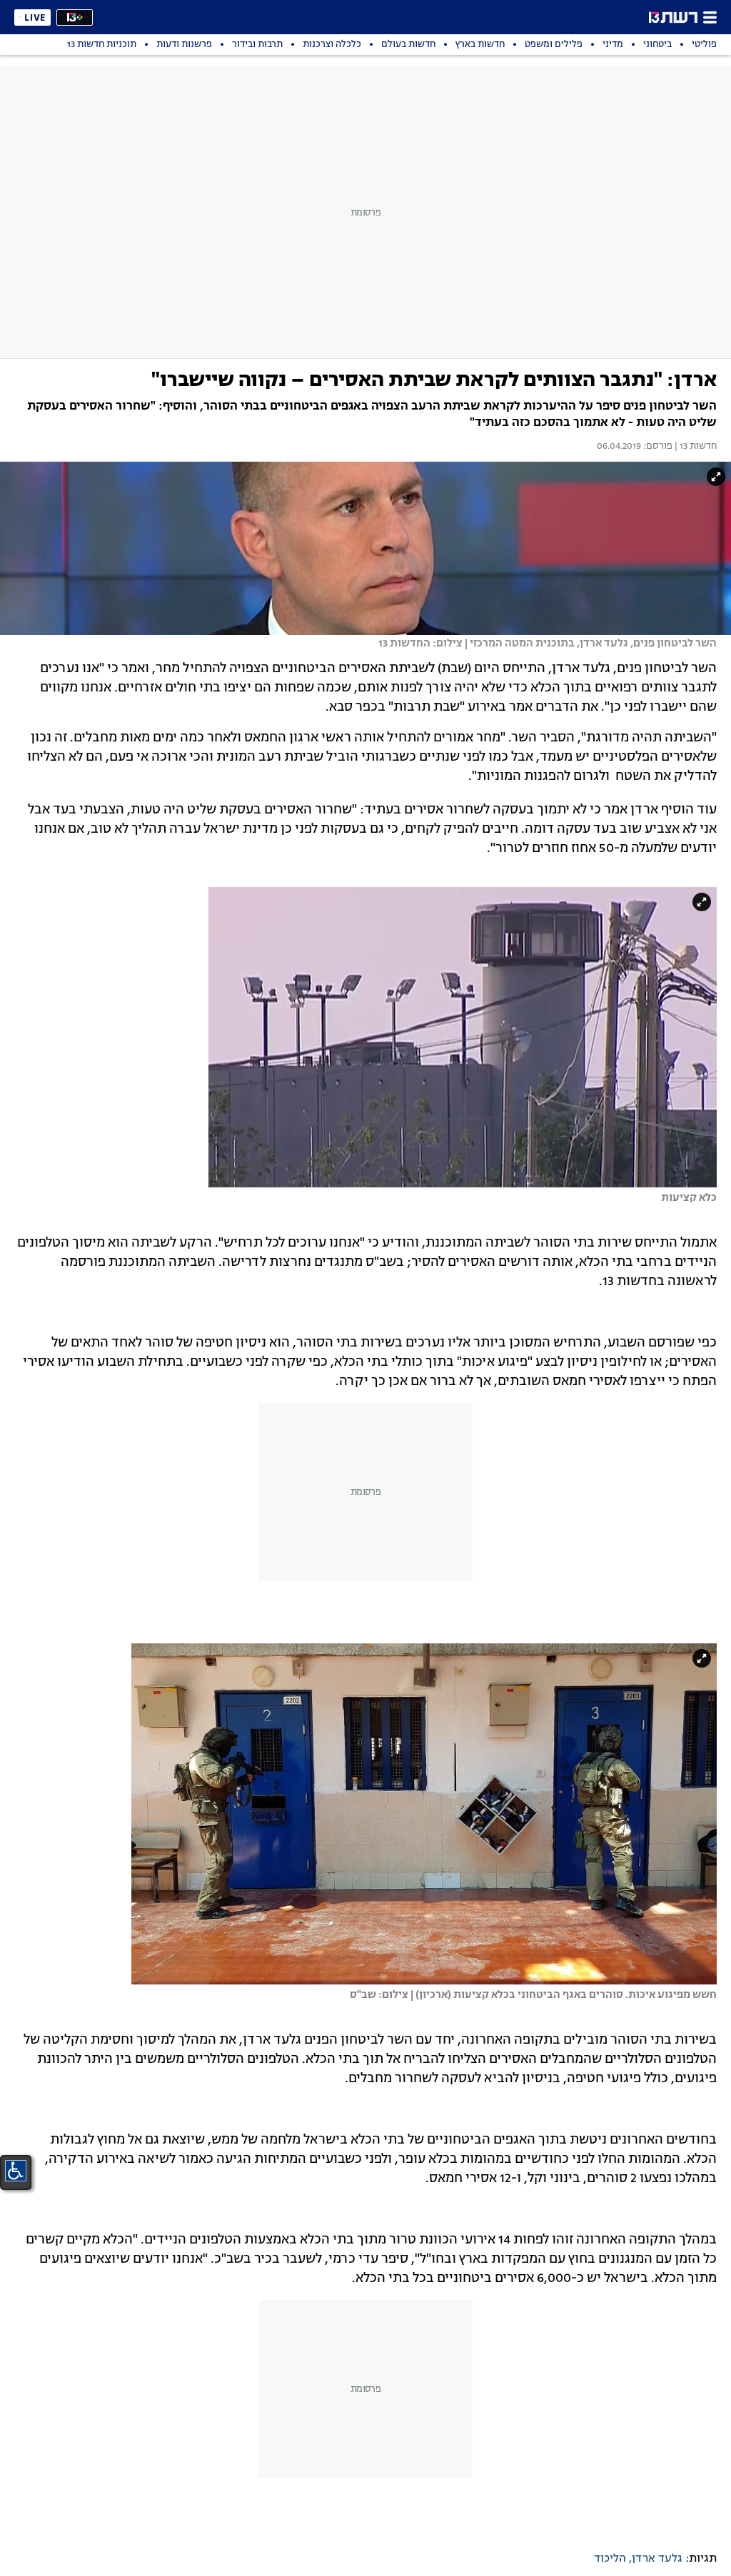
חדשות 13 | (695, 447)
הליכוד (610, 2559)
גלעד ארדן (657, 2559)
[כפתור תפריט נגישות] (16, 2171)
